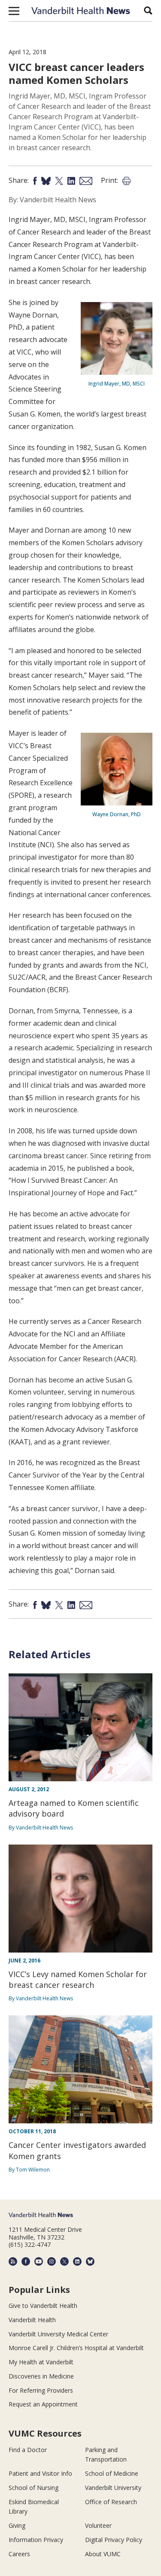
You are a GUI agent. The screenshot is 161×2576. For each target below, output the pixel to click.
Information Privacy (36, 2540)
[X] (64, 2261)
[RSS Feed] (13, 2261)
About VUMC (103, 2554)
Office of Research (111, 2502)
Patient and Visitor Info (40, 2473)
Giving (17, 2525)
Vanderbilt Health (32, 2320)
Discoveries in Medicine (41, 2376)
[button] (14, 11)
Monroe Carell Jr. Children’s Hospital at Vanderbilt (76, 2348)
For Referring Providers (41, 2390)
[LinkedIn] (77, 2261)
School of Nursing (33, 2488)
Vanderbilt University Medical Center (58, 2334)
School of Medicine (112, 2473)
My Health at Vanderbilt (41, 2362)
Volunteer (98, 2525)
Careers (19, 2554)
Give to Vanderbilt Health (43, 2306)
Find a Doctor (28, 2450)
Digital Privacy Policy (114, 2540)
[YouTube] (39, 2261)
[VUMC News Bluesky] (90, 2261)
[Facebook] (26, 2261)
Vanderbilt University (113, 2488)
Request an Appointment (43, 2404)
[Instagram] (52, 2261)
